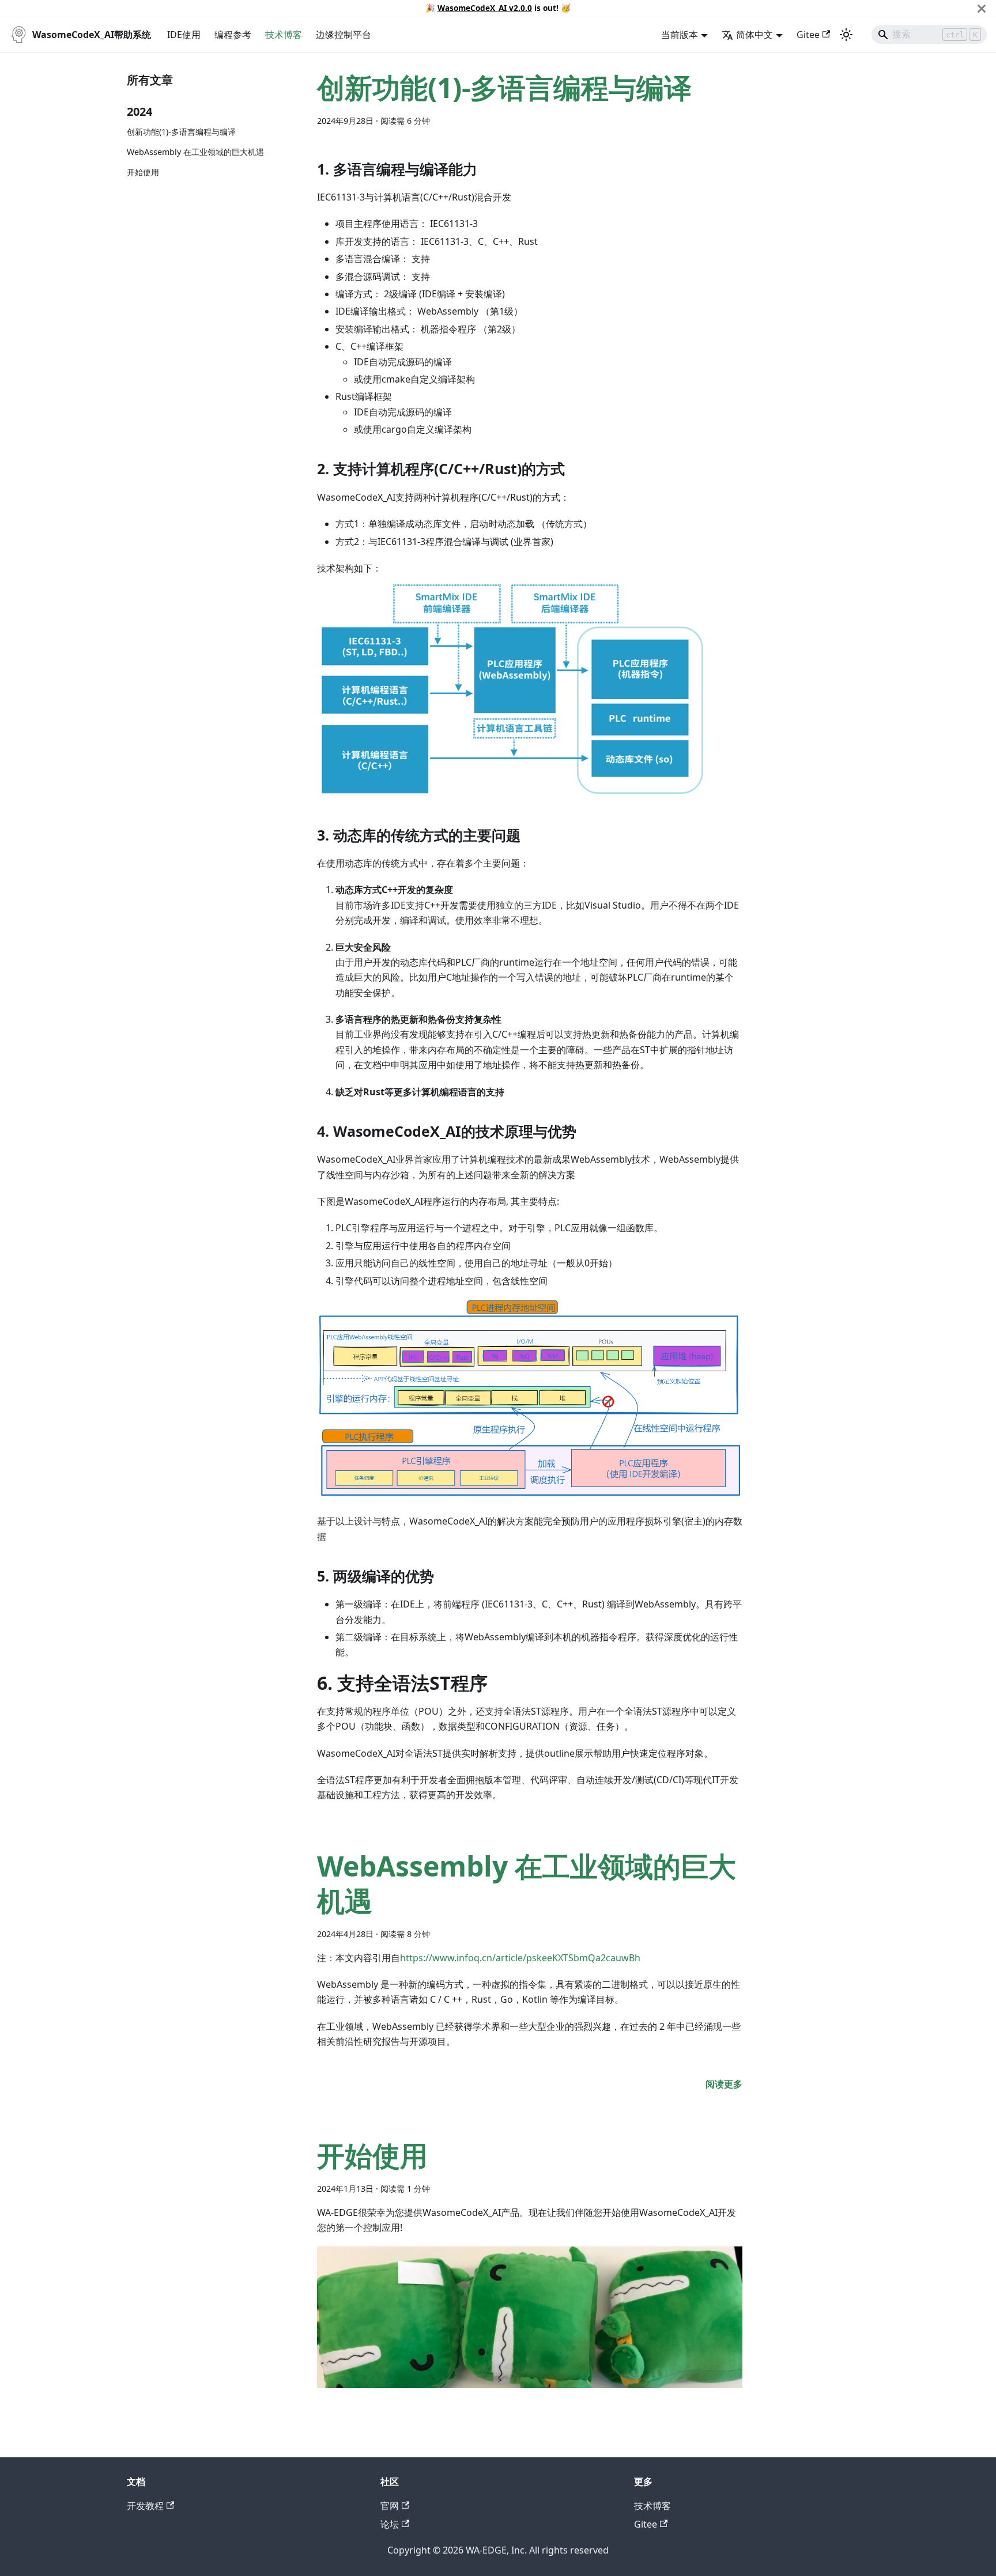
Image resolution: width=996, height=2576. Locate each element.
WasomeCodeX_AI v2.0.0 (485, 8)
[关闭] (982, 8)
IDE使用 (184, 35)
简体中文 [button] (754, 35)
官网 (390, 2506)
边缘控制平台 (344, 35)
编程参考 (233, 35)
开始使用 (143, 172)
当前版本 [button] (680, 35)
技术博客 (284, 35)
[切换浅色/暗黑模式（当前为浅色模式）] (846, 35)
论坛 (390, 2524)
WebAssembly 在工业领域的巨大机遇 (195, 152)
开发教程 (145, 2506)
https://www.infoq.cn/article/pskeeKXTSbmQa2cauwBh (520, 1958)
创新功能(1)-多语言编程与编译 (181, 132)
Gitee (808, 35)
